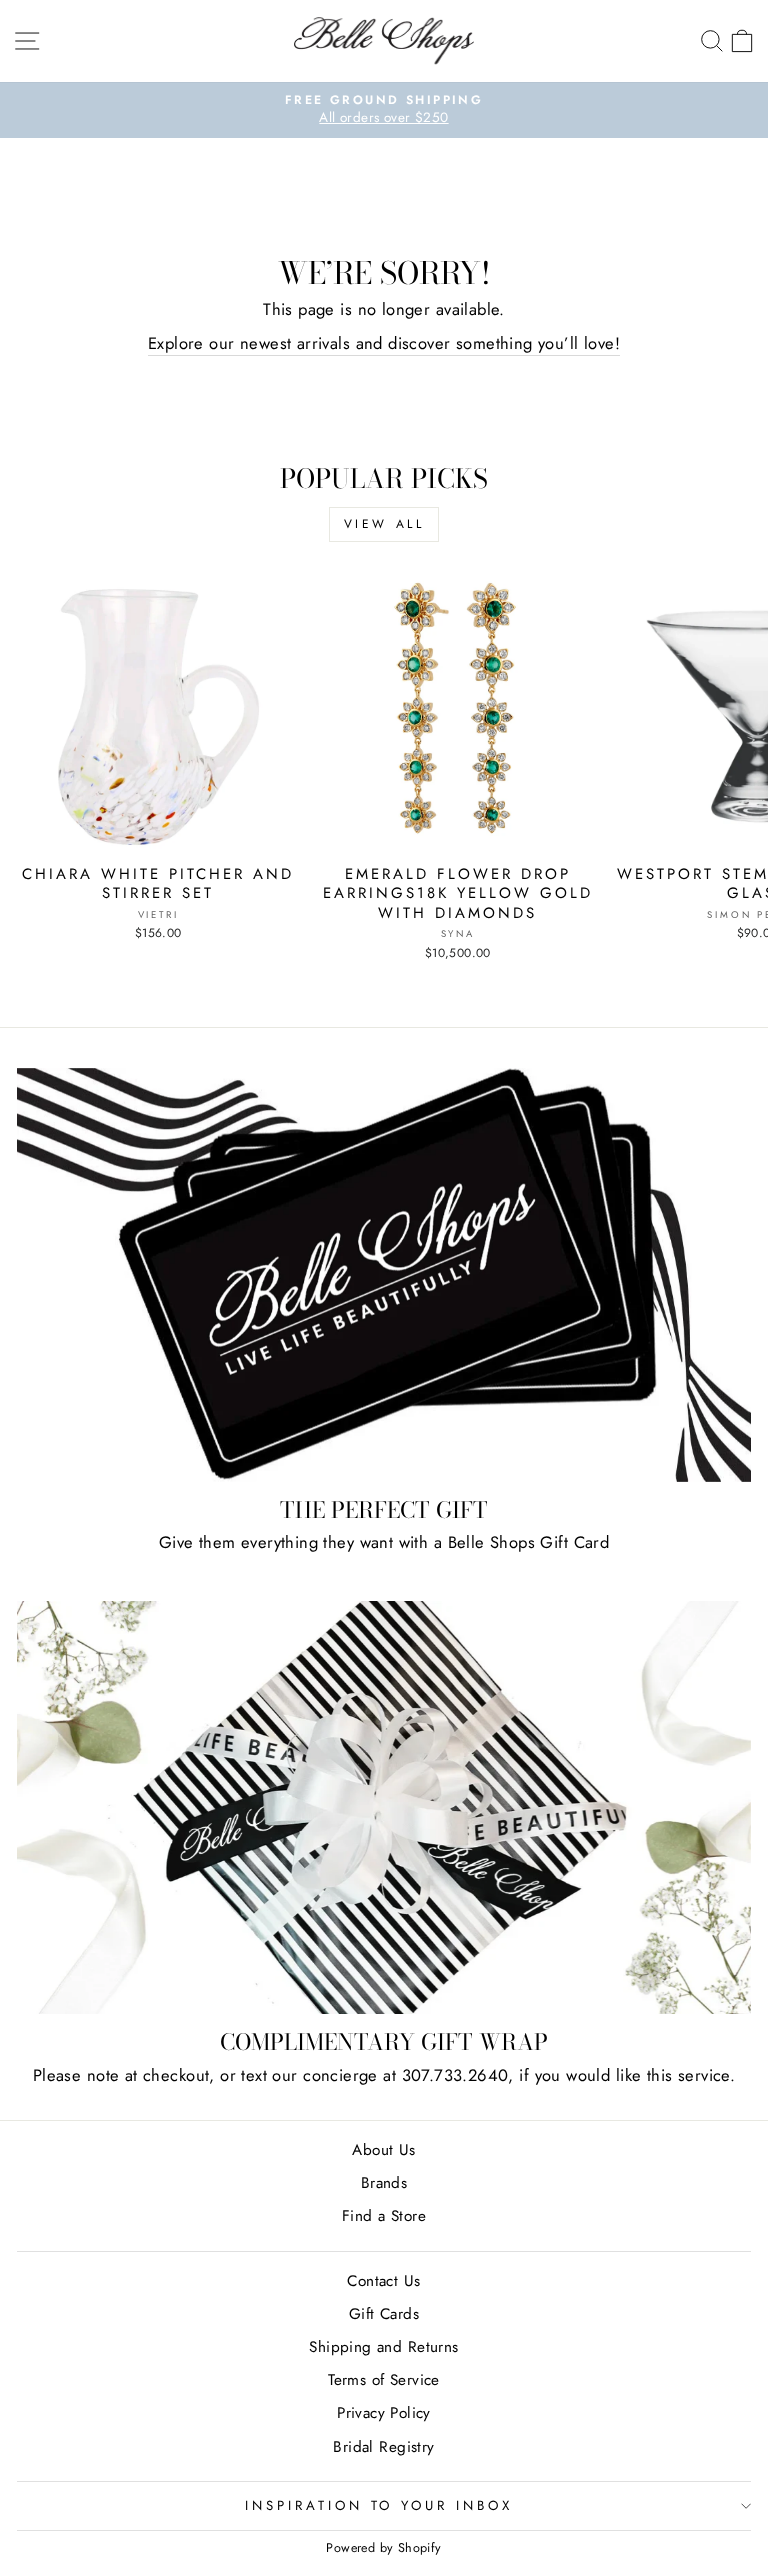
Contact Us (383, 2281)
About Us (383, 2150)
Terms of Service (384, 2380)
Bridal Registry (383, 2447)
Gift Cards (384, 2314)
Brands (384, 2183)
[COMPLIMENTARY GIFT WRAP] (384, 1807)
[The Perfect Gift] (384, 1275)
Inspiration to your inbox (379, 2505)
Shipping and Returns (383, 2347)
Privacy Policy (384, 2413)
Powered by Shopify (383, 2548)
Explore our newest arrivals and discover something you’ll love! (384, 343)
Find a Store (384, 2216)
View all (384, 524)
